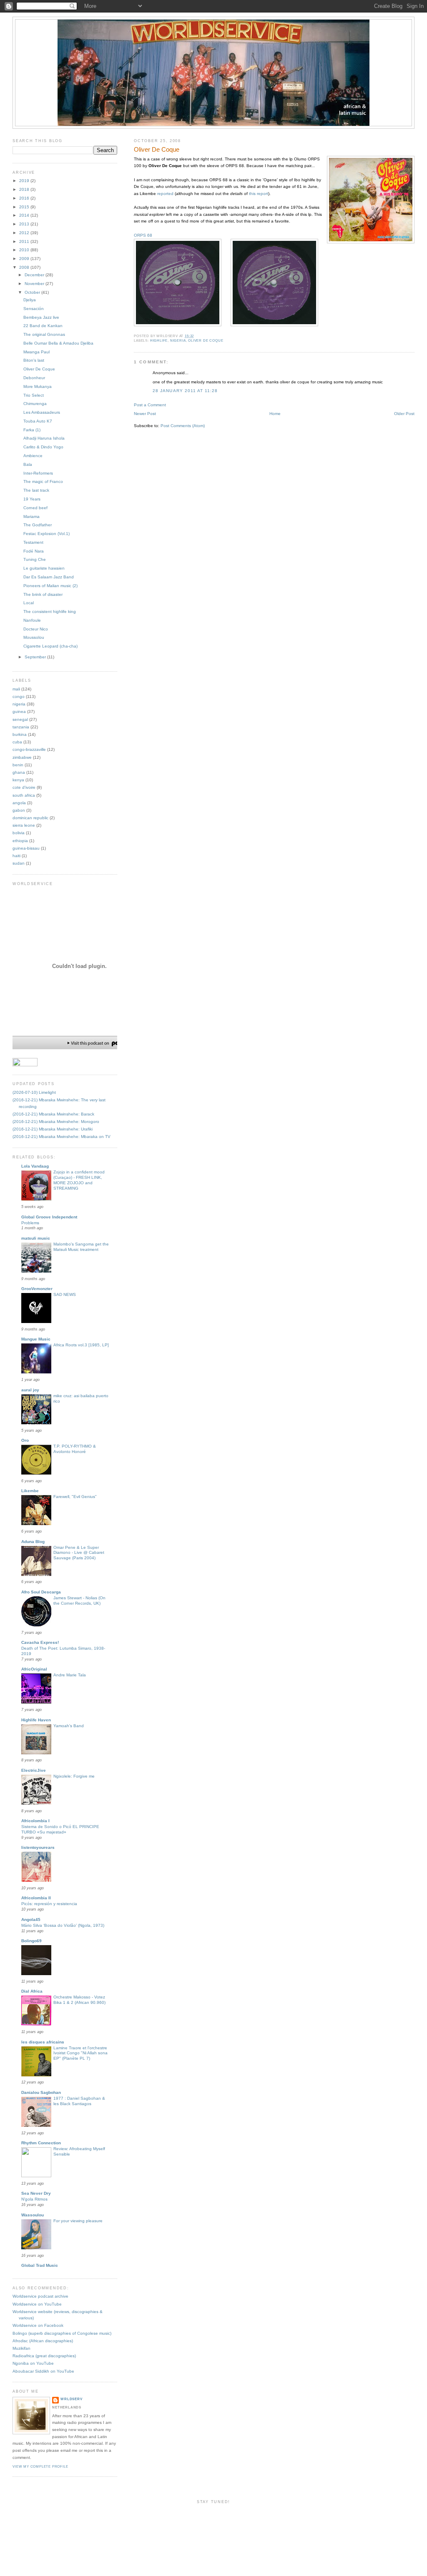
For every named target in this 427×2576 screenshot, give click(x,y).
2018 (25, 189)
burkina (20, 734)
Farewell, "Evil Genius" (75, 1497)
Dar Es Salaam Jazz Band (49, 577)
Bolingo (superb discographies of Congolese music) (62, 2333)
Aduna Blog (33, 1542)
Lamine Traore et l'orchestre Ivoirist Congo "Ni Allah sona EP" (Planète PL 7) (80, 2053)
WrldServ (72, 2399)
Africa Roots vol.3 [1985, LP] (81, 1345)
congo (19, 697)
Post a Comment (150, 405)
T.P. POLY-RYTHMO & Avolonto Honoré (75, 1449)
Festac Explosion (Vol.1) (46, 534)
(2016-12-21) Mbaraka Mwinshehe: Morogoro (56, 1122)
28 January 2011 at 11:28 (185, 391)
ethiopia (20, 841)
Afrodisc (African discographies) (43, 2341)
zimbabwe (22, 757)
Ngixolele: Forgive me (74, 1776)
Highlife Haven (36, 1720)
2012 (25, 233)
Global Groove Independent (49, 1217)
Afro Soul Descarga (41, 1592)
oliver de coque (206, 341)
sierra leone (24, 825)
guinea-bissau (26, 848)
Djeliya (30, 300)
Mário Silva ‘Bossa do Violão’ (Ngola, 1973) (63, 1925)
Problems (30, 1223)
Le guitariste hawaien (44, 568)
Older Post (404, 414)
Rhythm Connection (41, 2143)
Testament (33, 542)
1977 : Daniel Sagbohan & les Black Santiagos (79, 2101)
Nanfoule (32, 620)
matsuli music (36, 1238)
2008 (25, 267)
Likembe (30, 1491)
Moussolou (34, 637)
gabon (19, 810)
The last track (36, 490)
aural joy (30, 1390)
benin (18, 765)
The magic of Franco (43, 481)
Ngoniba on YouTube (33, 2363)
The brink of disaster (43, 594)
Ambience (33, 456)
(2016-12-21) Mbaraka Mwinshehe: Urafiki (53, 1129)
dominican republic (30, 818)
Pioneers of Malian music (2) (50, 586)
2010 (25, 250)
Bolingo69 (31, 1941)
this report (259, 194)
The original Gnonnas (44, 334)
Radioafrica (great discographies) (44, 2356)
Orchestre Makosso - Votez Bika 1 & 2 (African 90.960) (79, 2000)
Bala (28, 464)
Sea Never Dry (36, 2193)
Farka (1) (32, 430)
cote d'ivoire (24, 787)
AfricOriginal (34, 1669)
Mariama (31, 516)
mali (16, 689)
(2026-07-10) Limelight (34, 1092)
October (33, 292)
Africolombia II (36, 1898)
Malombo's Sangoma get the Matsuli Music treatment (81, 1247)
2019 (25, 181)
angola (19, 803)
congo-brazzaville (29, 749)
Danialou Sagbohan (41, 2092)
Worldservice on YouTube (37, 2304)
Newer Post (145, 414)
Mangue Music (36, 1339)
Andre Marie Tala (70, 1675)
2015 (25, 207)
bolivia (19, 833)
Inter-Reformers (38, 473)
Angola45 (31, 1919)
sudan (19, 863)
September (36, 657)
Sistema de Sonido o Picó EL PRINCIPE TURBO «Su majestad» (60, 1829)
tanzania (21, 727)
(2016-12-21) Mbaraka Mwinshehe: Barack (53, 1114)
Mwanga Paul (36, 352)
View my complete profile (40, 2467)
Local (29, 603)
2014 (25, 215)
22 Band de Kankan (43, 326)
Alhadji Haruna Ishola (44, 438)
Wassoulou (33, 2215)
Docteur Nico (36, 629)
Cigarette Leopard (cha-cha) (50, 646)
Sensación (34, 309)
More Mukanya (38, 386)
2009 (25, 259)
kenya (18, 780)
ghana (19, 772)
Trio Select (34, 395)
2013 (25, 224)
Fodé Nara (34, 551)
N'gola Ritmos (34, 2199)
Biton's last (34, 360)
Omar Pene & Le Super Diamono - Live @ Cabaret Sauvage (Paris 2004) (79, 1553)
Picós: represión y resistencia (49, 1904)
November (35, 284)
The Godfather (38, 525)
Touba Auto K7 (38, 421)
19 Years (32, 499)
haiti (16, 856)
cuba (17, 742)
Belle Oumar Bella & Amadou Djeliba (58, 343)
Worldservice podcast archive (40, 2296)
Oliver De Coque (157, 150)
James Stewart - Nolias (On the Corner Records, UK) (79, 1601)
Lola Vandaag (35, 1166)
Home (275, 414)
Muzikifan (21, 2348)
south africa (24, 795)
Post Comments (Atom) (183, 426)
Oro (25, 1440)
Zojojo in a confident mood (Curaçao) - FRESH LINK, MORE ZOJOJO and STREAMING (79, 1180)
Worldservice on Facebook (38, 2325)
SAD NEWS (65, 1294)
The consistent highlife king (50, 611)
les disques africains (43, 2042)
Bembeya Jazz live (41, 317)
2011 (25, 241)
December (35, 275)
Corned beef (35, 508)
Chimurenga (35, 404)
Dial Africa (32, 1991)
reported (165, 194)
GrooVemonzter (37, 1289)
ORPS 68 (143, 235)
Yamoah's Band (69, 1726)
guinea (19, 712)
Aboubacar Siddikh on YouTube (43, 2371)
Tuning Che (35, 559)
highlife (159, 341)
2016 (25, 198)
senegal (20, 719)
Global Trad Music (40, 2265)
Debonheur (34, 378)
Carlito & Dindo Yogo (43, 447)
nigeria (178, 341)
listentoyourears (38, 1847)
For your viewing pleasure (78, 2221)
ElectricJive (34, 1770)
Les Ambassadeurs (42, 412)
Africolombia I (35, 1821)
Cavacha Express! (40, 1642)
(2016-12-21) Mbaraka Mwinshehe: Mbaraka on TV (62, 1137)
